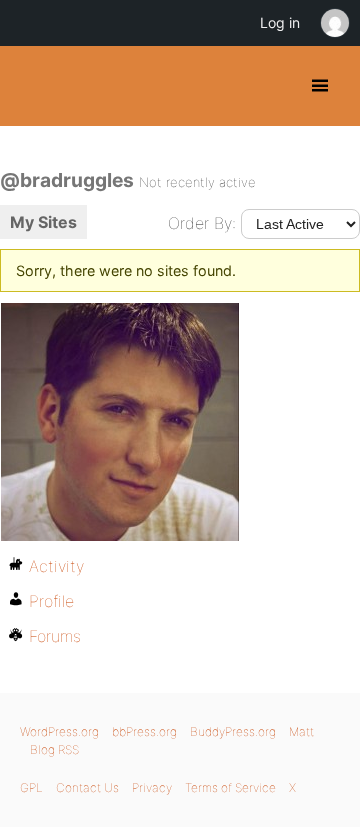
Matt (301, 731)
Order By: (202, 223)
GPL (31, 787)
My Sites (43, 222)
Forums (55, 636)
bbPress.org (144, 731)
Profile (51, 601)
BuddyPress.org (32, 86)
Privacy (152, 787)
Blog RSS (54, 749)
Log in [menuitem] (280, 22)
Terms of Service (230, 787)
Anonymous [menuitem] (334, 23)
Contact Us (87, 787)
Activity (56, 566)
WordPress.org (59, 731)
